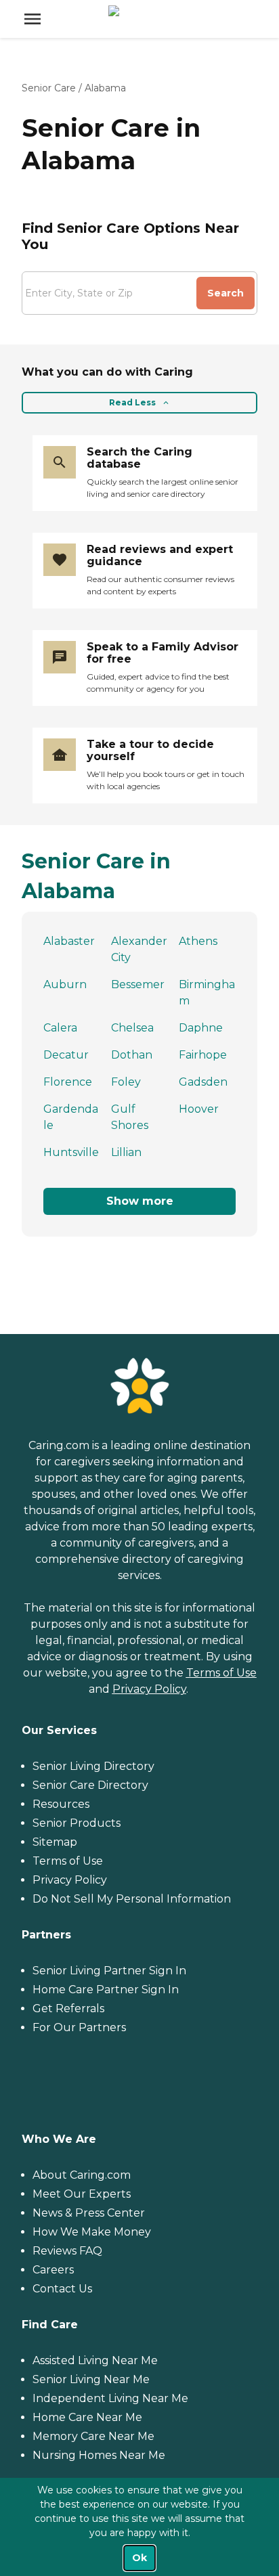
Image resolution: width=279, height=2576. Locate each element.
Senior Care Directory (90, 1785)
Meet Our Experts (82, 2194)
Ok (139, 2558)
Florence (68, 1082)
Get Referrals (68, 2008)
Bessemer (138, 984)
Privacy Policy (149, 1689)
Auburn (65, 984)
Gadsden (203, 1082)
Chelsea (132, 1028)
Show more (140, 1201)
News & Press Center (89, 2213)
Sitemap (55, 1842)
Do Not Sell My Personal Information (132, 1899)
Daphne (201, 1028)
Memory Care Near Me (93, 2436)
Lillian (126, 1152)
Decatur (66, 1055)
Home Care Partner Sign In (106, 1990)
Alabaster (69, 941)
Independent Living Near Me (110, 2398)
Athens (198, 941)
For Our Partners (79, 2027)
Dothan (132, 1055)
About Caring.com (82, 2175)
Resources (61, 1804)
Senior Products (77, 1823)
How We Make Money (92, 2232)
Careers (53, 2270)
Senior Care (49, 88)
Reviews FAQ (67, 2251)
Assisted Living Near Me (95, 2360)
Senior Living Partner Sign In (109, 1971)
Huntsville (71, 1152)
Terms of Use (221, 1673)
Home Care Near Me (87, 2417)
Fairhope (203, 1055)
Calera (60, 1028)
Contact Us (62, 2289)
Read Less (132, 402)
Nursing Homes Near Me (99, 2455)
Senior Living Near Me (91, 2379)
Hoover (199, 1109)
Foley (126, 1082)
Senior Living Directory (93, 1766)
